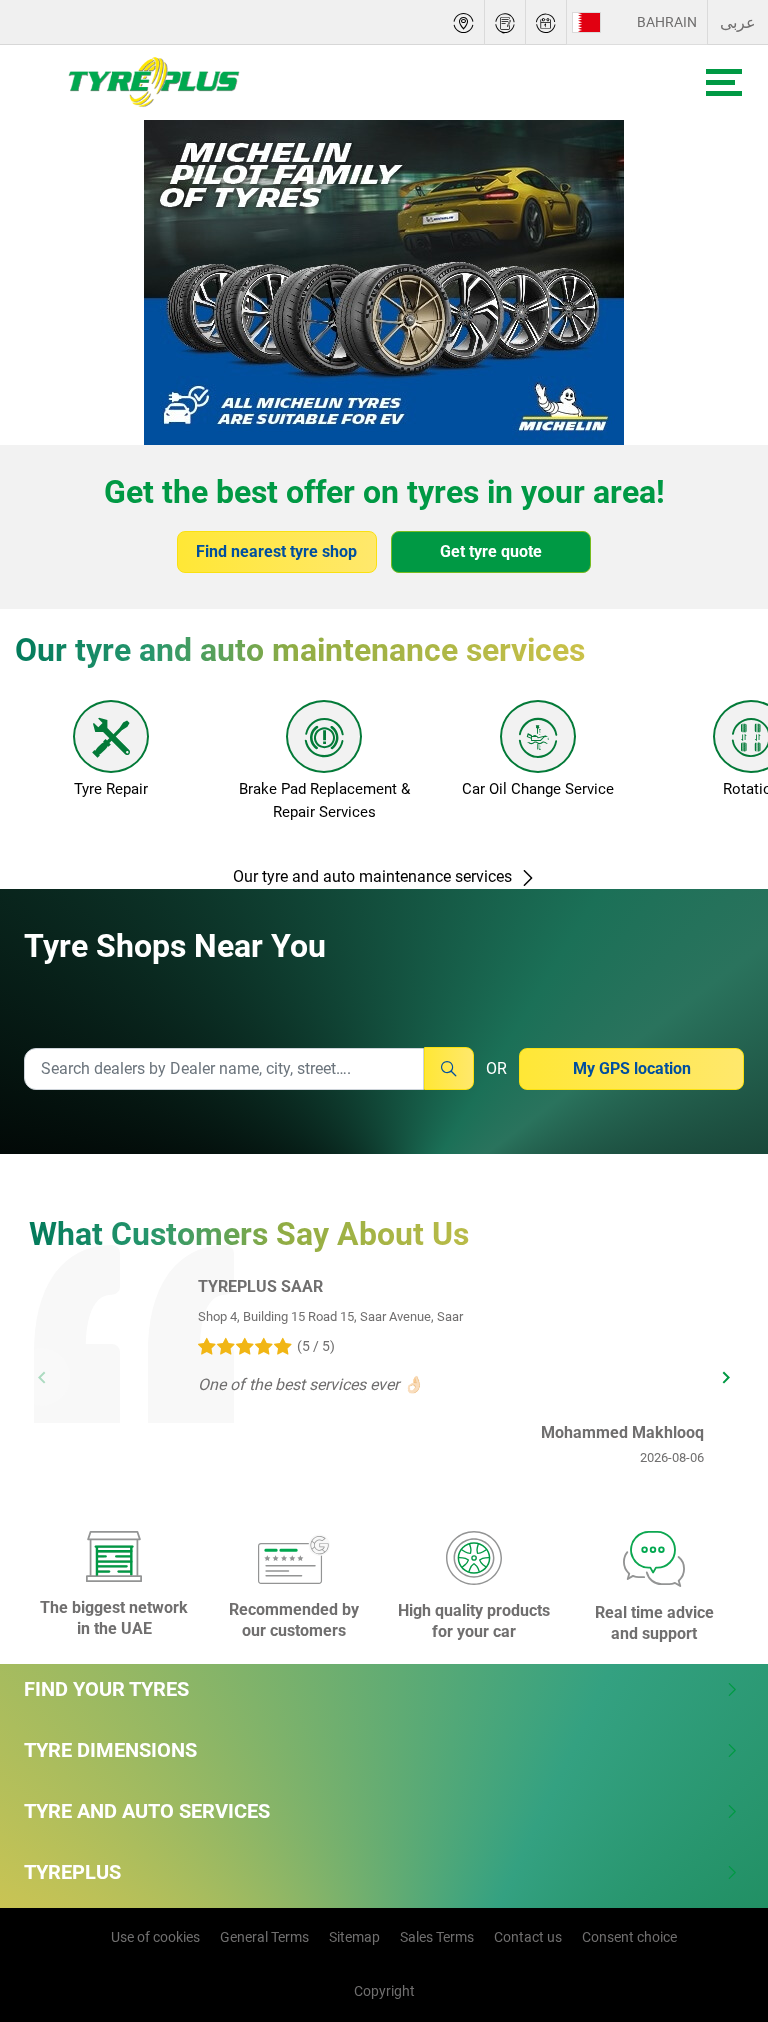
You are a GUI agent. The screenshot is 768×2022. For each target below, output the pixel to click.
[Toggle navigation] (724, 82)
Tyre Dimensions (110, 1750)
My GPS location (632, 1068)
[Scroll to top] (715, 1903)
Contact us (528, 1937)
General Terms (264, 1937)
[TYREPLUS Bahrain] (143, 82)
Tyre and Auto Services (147, 1811)
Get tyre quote (491, 551)
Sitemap (354, 1937)
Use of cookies (155, 1937)
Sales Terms (437, 1937)
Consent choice (629, 1937)
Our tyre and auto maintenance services (374, 876)
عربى (738, 22)
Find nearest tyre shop (276, 551)
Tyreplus (72, 1872)
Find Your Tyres (106, 1689)
